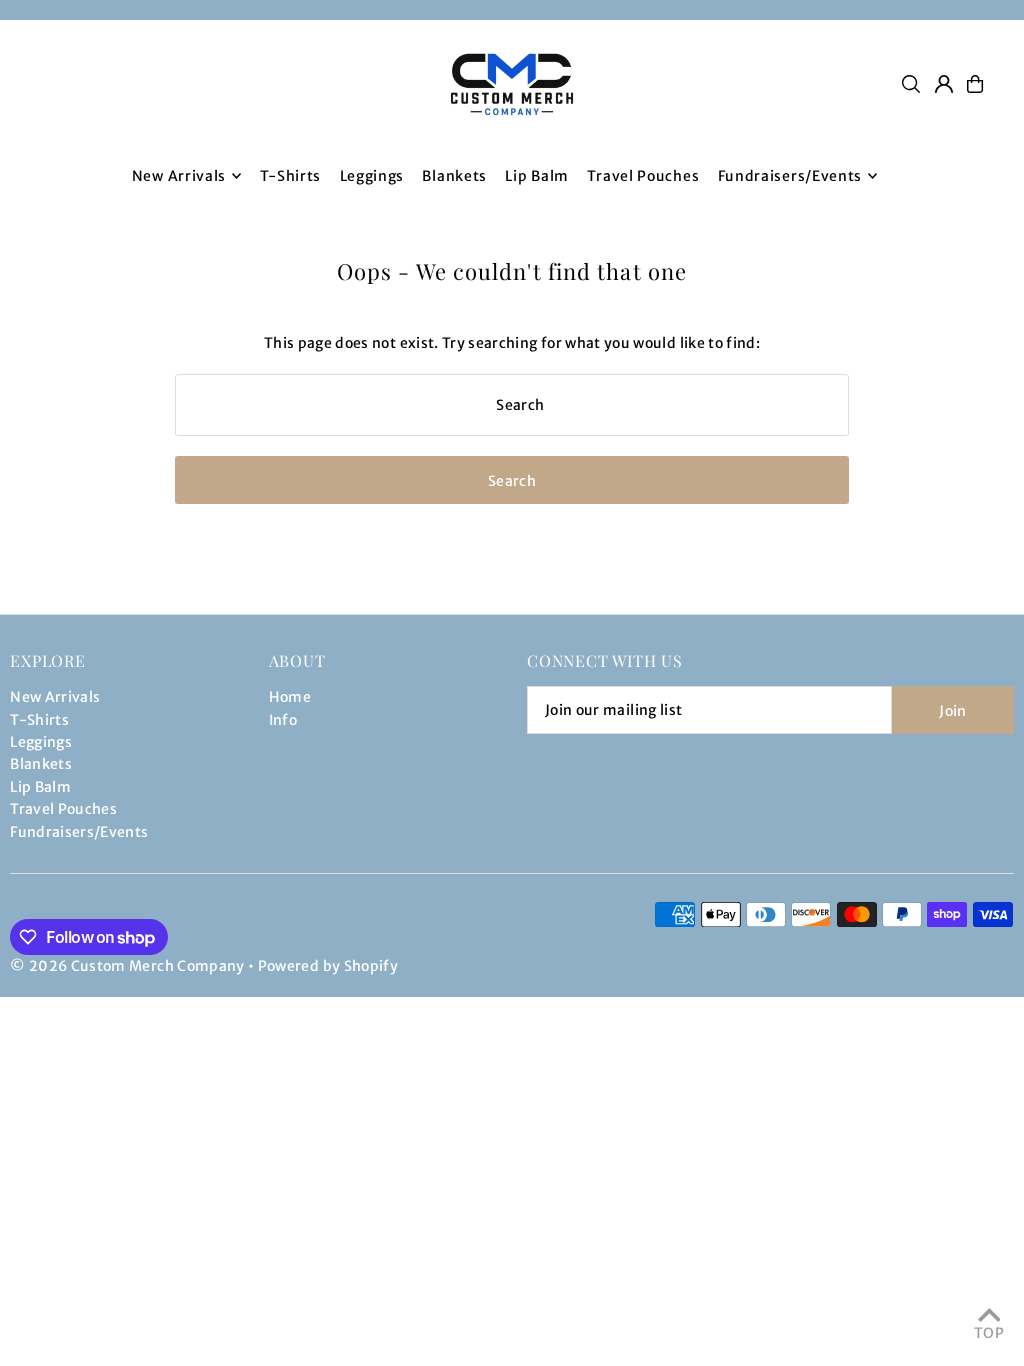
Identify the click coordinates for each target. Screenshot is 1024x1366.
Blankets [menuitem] (454, 176)
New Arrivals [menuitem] (179, 176)
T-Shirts (39, 720)
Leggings (41, 742)
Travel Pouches (63, 809)
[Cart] (975, 84)
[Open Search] (911, 84)
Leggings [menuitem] (372, 176)
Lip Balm (40, 787)
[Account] (944, 84)
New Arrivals (55, 697)
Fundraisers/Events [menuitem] (790, 176)
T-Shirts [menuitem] (291, 176)
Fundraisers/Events (79, 832)
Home (290, 697)
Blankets (41, 764)
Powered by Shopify (328, 966)
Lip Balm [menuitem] (537, 176)
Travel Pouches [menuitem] (643, 176)
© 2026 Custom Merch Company (127, 966)
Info (283, 720)
